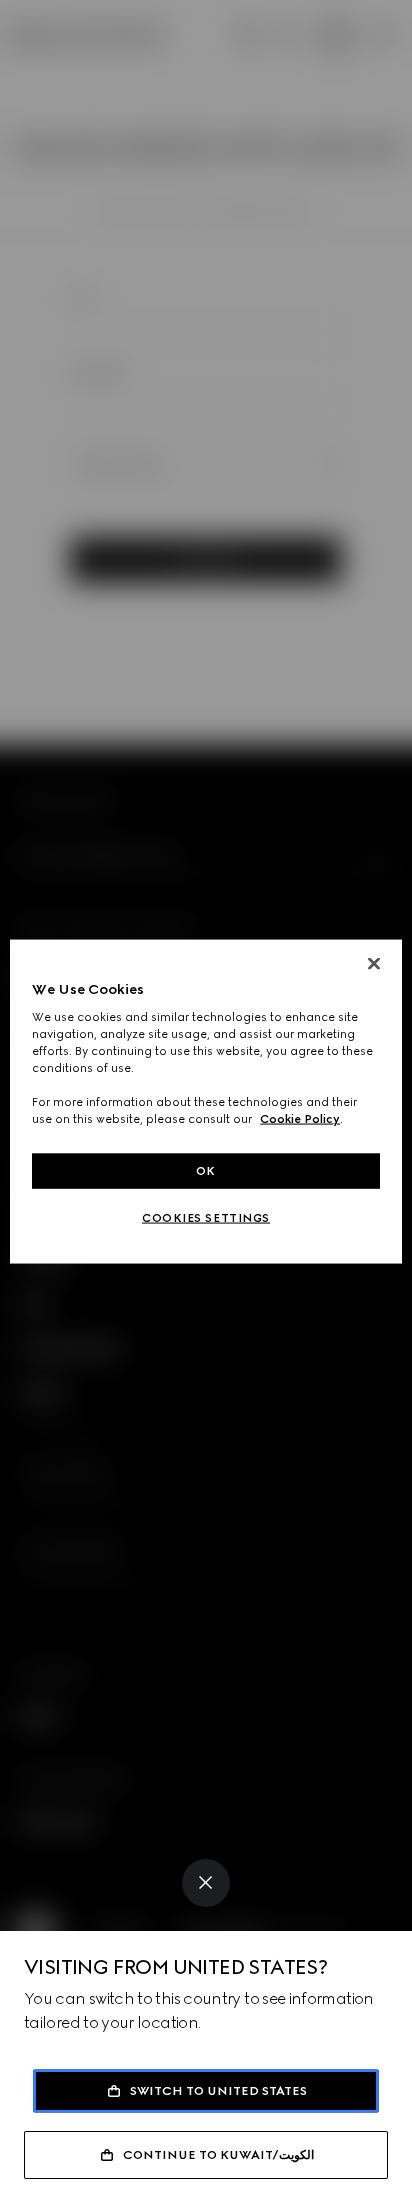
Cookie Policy (300, 1119)
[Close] (206, 1883)
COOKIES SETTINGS (206, 1218)
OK (206, 1170)
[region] (205, 1101)
